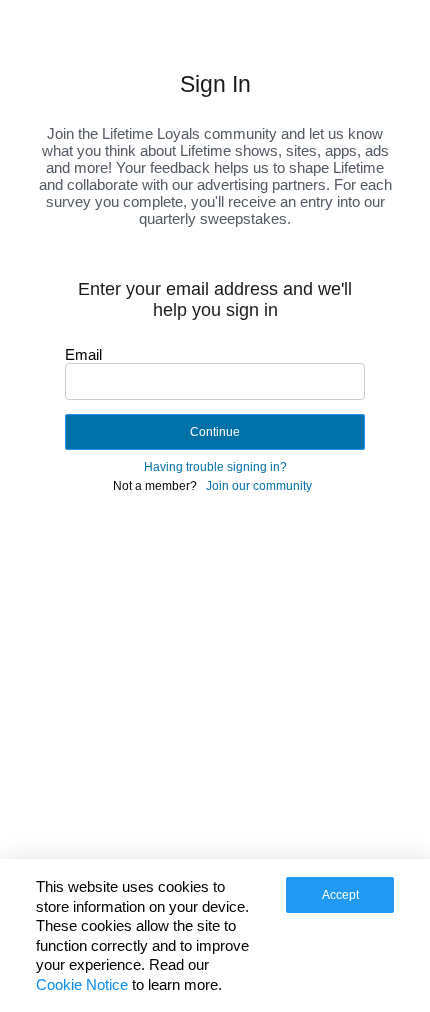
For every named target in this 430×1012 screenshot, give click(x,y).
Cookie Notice (82, 984)
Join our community (259, 486)
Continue (215, 432)
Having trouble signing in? (215, 467)
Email (83, 354)
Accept (340, 895)
